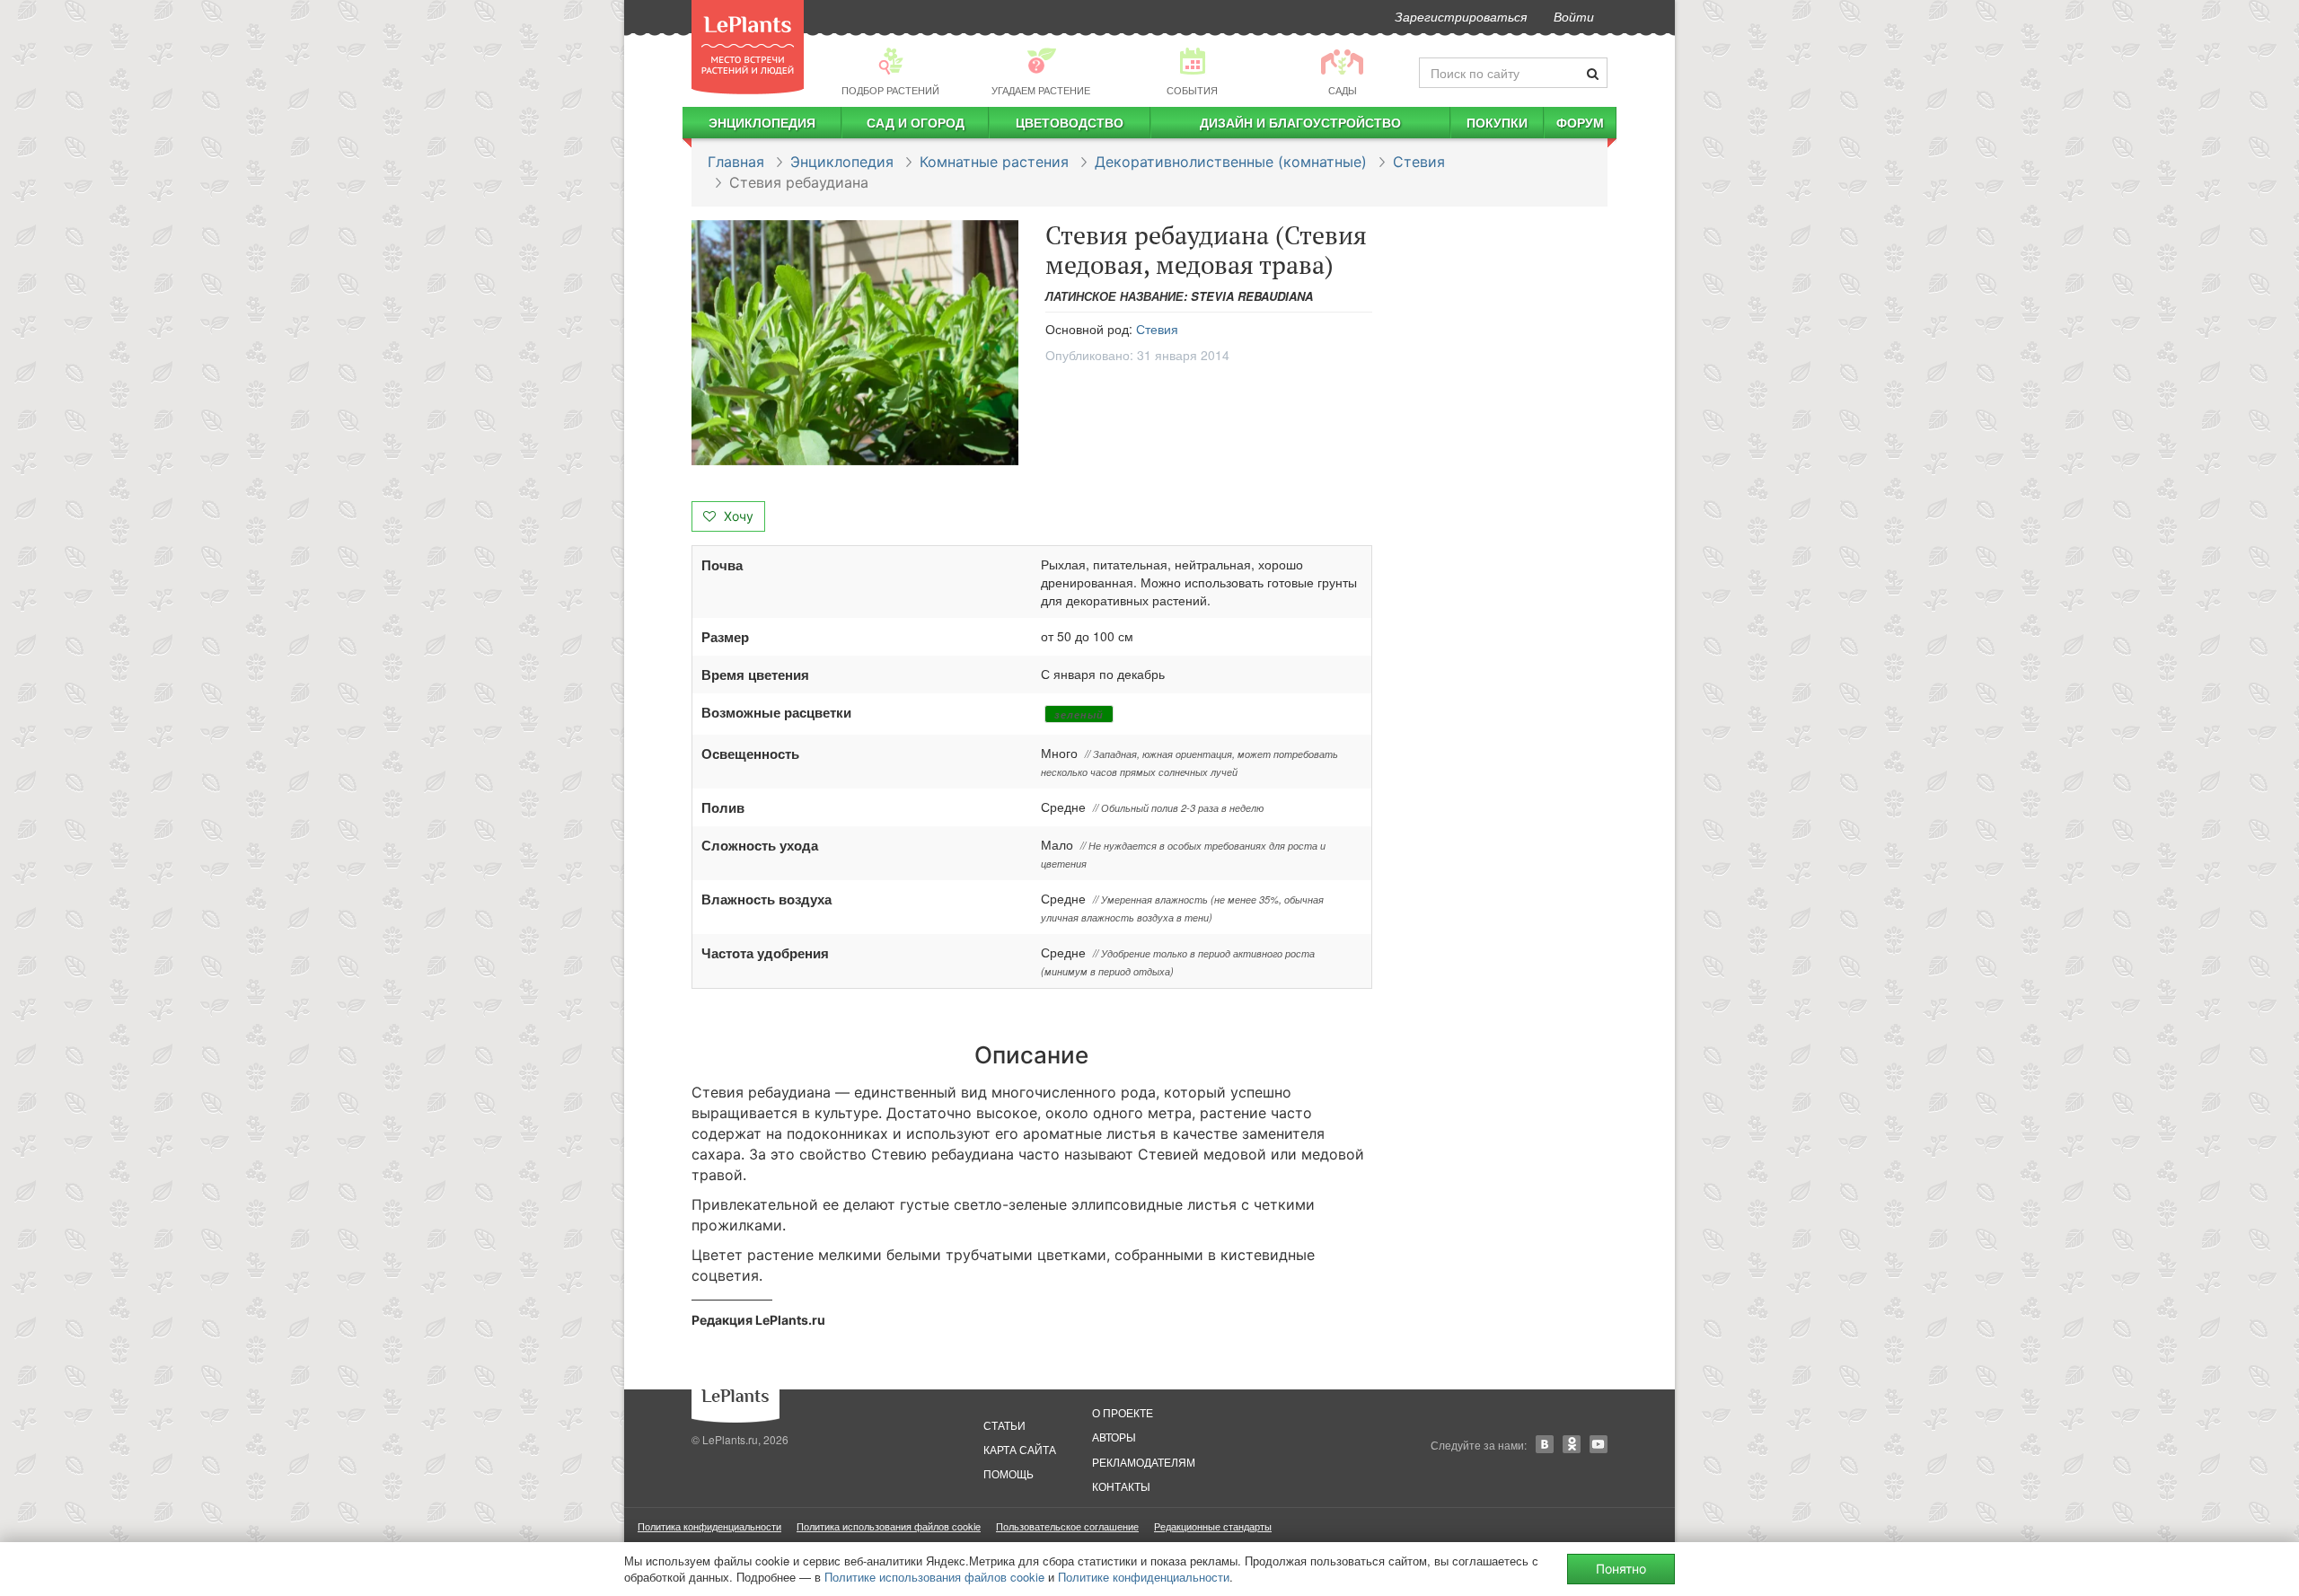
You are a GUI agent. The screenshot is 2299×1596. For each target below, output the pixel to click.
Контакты (1121, 1486)
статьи (1004, 1425)
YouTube (1599, 1444)
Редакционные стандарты (1213, 1526)
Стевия (1419, 162)
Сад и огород (916, 122)
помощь (1009, 1473)
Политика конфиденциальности (709, 1526)
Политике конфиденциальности (1144, 1577)
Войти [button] (1574, 16)
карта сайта (1020, 1449)
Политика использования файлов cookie (889, 1526)
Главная (736, 162)
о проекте (1123, 1412)
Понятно (1621, 1569)
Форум (1580, 122)
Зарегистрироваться (1461, 16)
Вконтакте (1545, 1444)
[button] (855, 343)
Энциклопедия (762, 122)
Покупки (1497, 122)
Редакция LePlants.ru (758, 1320)
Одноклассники (1572, 1444)
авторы (1114, 1437)
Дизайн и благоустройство (1300, 122)
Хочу (737, 516)
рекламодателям (1144, 1462)
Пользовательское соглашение (1067, 1526)
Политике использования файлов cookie (934, 1577)
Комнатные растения (994, 162)
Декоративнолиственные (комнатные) (1231, 162)
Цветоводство (1070, 122)
